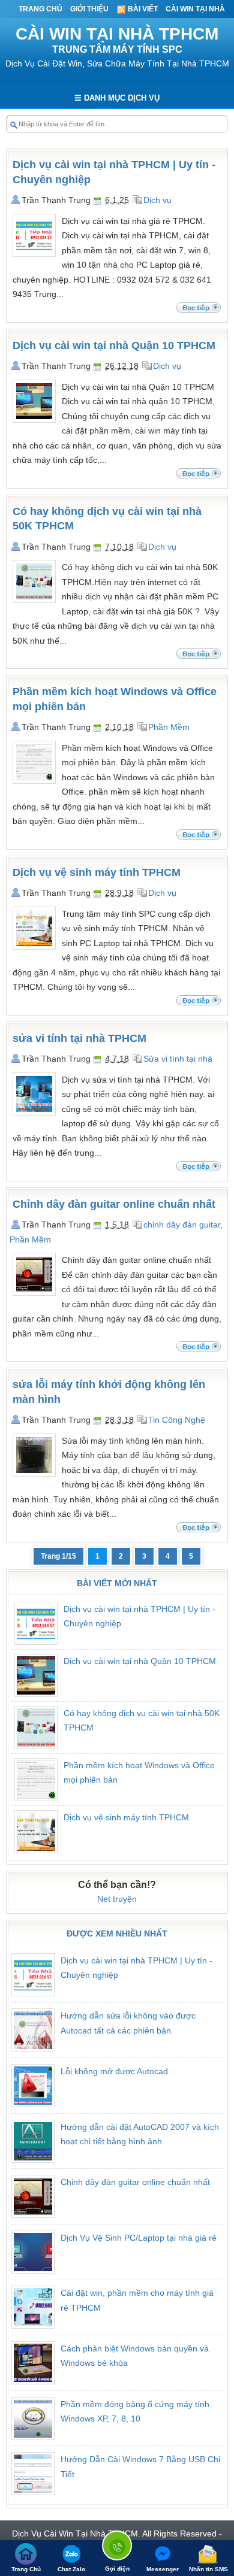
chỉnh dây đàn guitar (182, 1225)
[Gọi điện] (117, 2548)
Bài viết (142, 9)
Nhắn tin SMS (208, 2569)
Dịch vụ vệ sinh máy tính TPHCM (97, 872)
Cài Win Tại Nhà (195, 9)
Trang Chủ (40, 9)
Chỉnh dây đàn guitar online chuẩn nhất (114, 1204)
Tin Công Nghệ (177, 1420)
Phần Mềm (169, 727)
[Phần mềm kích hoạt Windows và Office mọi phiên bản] (34, 781)
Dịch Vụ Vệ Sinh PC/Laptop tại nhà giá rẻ (139, 2238)
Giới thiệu (89, 9)
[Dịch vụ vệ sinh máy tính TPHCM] (34, 947)
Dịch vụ (157, 200)
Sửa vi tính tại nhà (178, 1059)
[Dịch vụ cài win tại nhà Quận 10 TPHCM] (34, 420)
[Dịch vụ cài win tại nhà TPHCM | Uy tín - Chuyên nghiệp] (34, 254)
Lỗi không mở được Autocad (114, 2071)
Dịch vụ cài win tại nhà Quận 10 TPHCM (114, 346)
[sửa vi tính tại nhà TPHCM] (34, 1113)
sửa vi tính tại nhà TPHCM (79, 1038)
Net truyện (117, 1899)
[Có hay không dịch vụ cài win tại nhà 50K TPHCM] (34, 600)
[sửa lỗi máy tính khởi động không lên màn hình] (34, 1474)
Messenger (163, 2569)
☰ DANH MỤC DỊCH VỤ (117, 98)
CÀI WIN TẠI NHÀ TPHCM (117, 34)
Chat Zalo (71, 2569)
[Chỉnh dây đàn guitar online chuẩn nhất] (34, 1293)
